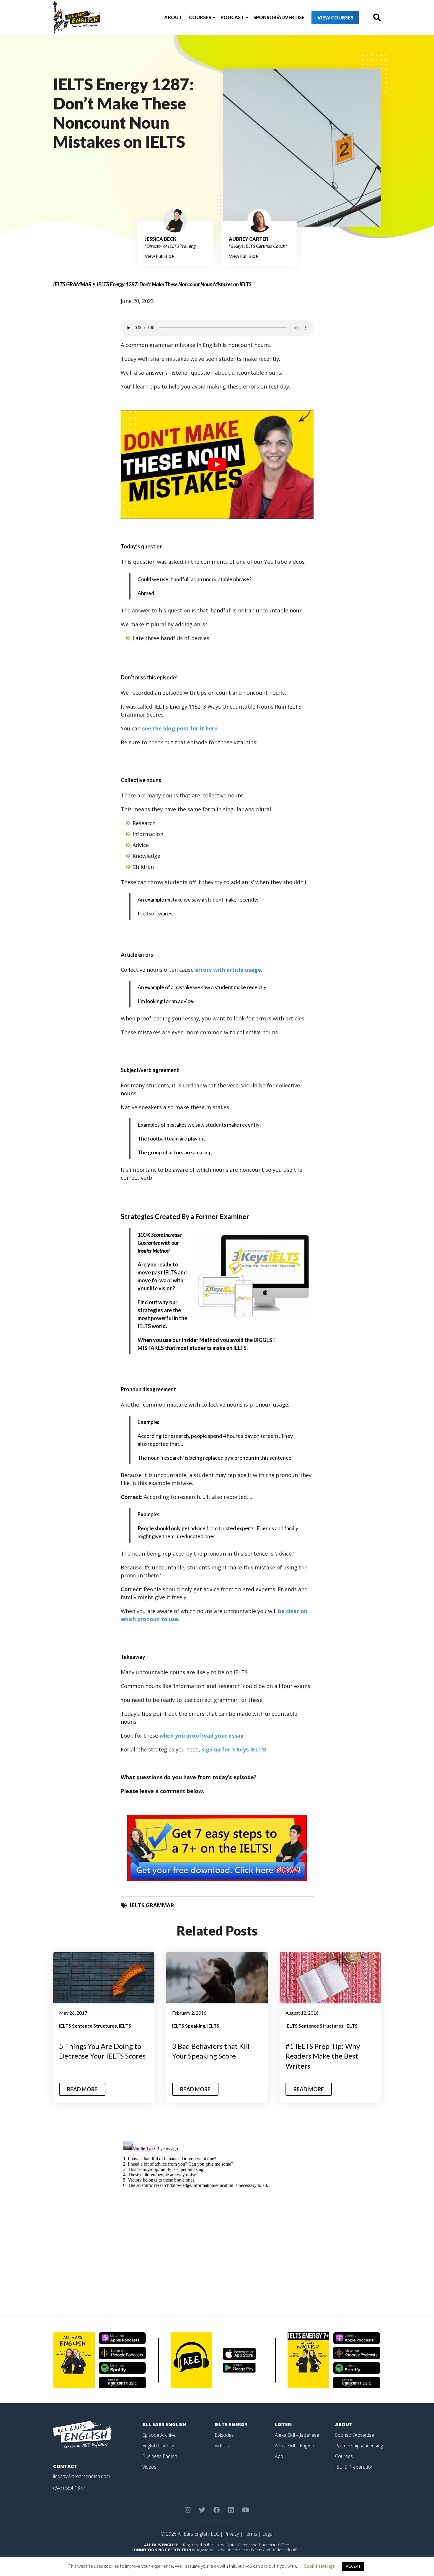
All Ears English (164, 2424)
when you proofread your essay (201, 1736)
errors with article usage (228, 970)
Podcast (232, 17)
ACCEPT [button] (353, 2566)
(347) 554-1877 (69, 2488)
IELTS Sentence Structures (88, 2026)
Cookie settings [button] (319, 2566)
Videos (149, 2467)
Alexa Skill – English (294, 2446)
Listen (283, 2424)
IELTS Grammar (72, 284)
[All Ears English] (82, 2434)
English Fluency (158, 2446)
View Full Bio (158, 256)
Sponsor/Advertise (279, 17)
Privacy (231, 2534)
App (279, 2456)
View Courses (335, 18)
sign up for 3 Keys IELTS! (234, 1749)
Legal (268, 2534)
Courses (200, 17)
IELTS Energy (231, 2424)
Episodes (224, 2435)
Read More (82, 2089)
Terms (251, 2534)
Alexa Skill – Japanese (297, 2435)
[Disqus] (217, 2212)
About (173, 17)
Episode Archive (159, 2435)
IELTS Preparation (354, 2467)
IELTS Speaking (189, 2026)
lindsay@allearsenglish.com (82, 2476)
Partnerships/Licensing (359, 2446)
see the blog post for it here (180, 728)
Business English (160, 2456)
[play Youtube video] (217, 464)
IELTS (125, 2026)
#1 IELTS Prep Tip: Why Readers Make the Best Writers (323, 2056)
